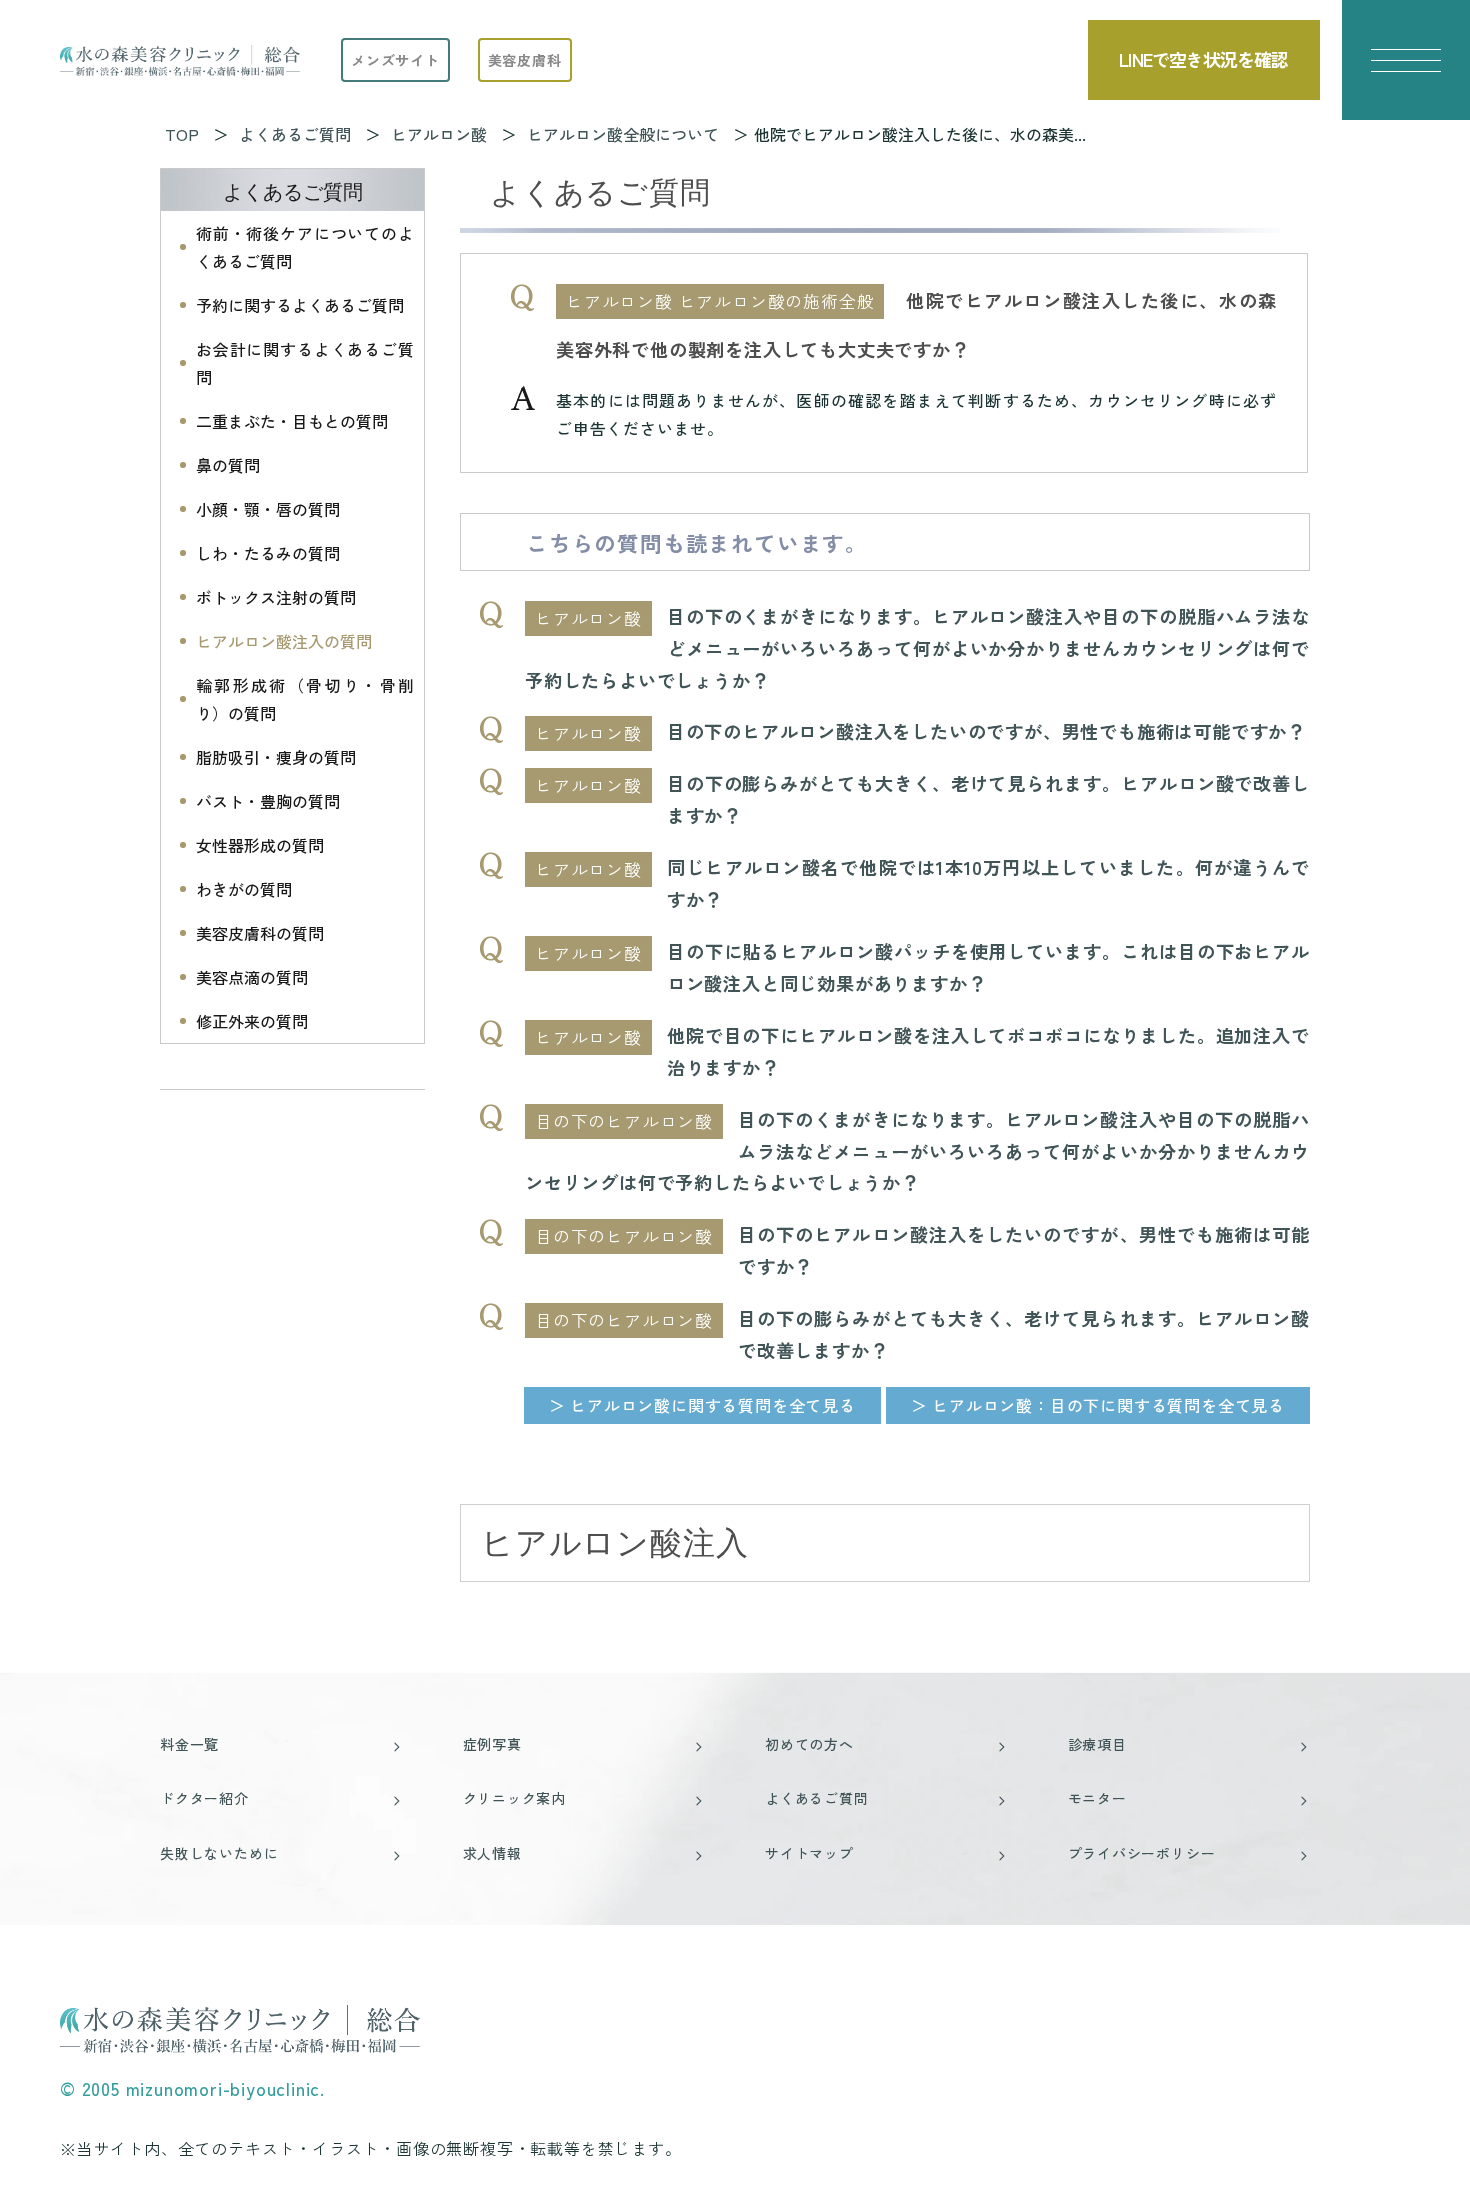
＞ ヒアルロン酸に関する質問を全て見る (702, 1405)
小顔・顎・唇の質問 (268, 509)
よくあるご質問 (293, 192)
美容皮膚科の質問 (260, 933)
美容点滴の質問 (252, 977)
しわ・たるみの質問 (268, 553)
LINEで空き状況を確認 (1203, 59)
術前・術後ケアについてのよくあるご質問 (305, 247)
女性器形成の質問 (260, 845)
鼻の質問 (228, 465)
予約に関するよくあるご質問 (300, 305)
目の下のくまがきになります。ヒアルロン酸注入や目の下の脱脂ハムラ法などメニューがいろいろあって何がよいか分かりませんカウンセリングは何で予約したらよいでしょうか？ (917, 648)
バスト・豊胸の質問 (268, 801)
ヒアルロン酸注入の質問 (284, 641)
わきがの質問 (244, 889)
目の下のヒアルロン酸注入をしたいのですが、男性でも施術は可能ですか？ (986, 731)
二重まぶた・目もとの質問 (292, 421)
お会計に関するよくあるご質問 (305, 363)
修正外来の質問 (252, 1021)
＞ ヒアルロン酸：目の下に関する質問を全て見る (1098, 1405)
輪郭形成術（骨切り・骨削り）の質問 (305, 699)
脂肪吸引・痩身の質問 (276, 757)
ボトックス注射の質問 (276, 597)
